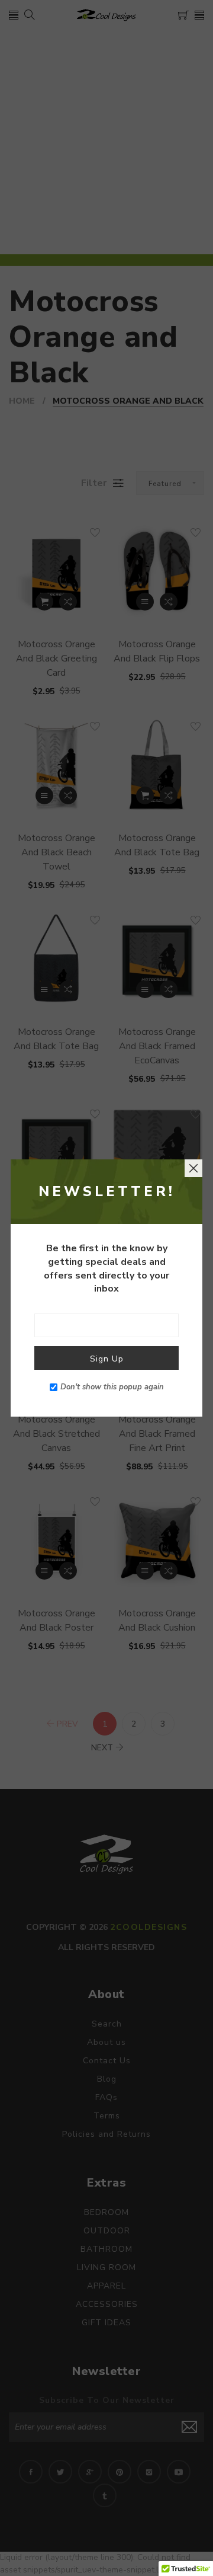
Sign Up (107, 1359)
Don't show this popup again (112, 1387)
